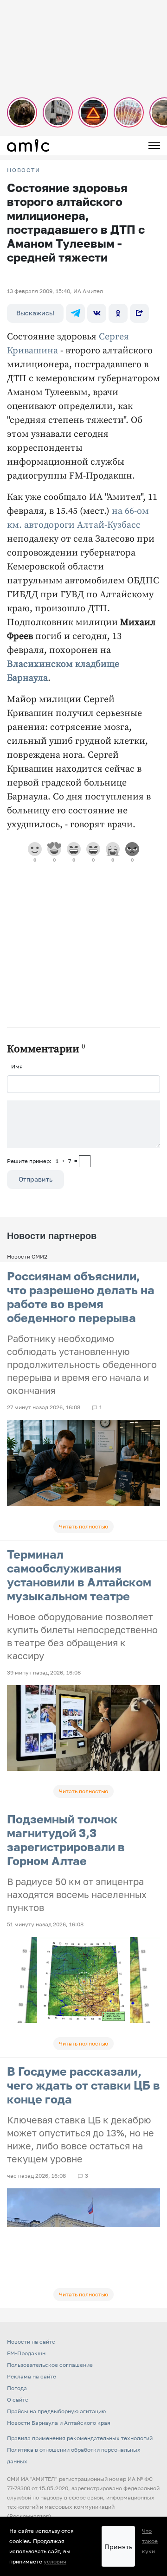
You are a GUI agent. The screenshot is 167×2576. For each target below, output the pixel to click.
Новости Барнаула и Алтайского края (59, 2423)
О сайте (18, 2400)
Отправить (35, 1179)
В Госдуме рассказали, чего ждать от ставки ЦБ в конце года (83, 2085)
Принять (118, 2547)
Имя (17, 1066)
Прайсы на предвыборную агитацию (56, 2411)
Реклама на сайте (32, 2376)
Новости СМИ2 (27, 1256)
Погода (17, 2388)
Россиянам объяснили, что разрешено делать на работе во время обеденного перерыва (81, 1297)
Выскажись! (35, 313)
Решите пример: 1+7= (42, 1161)
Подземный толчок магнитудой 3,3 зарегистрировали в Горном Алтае (66, 1840)
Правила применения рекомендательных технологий (80, 2438)
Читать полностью (83, 1526)
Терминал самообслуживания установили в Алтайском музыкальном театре (79, 1575)
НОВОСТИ (24, 170)
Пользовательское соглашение (50, 2365)
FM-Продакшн (26, 2353)
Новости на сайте (31, 2342)
